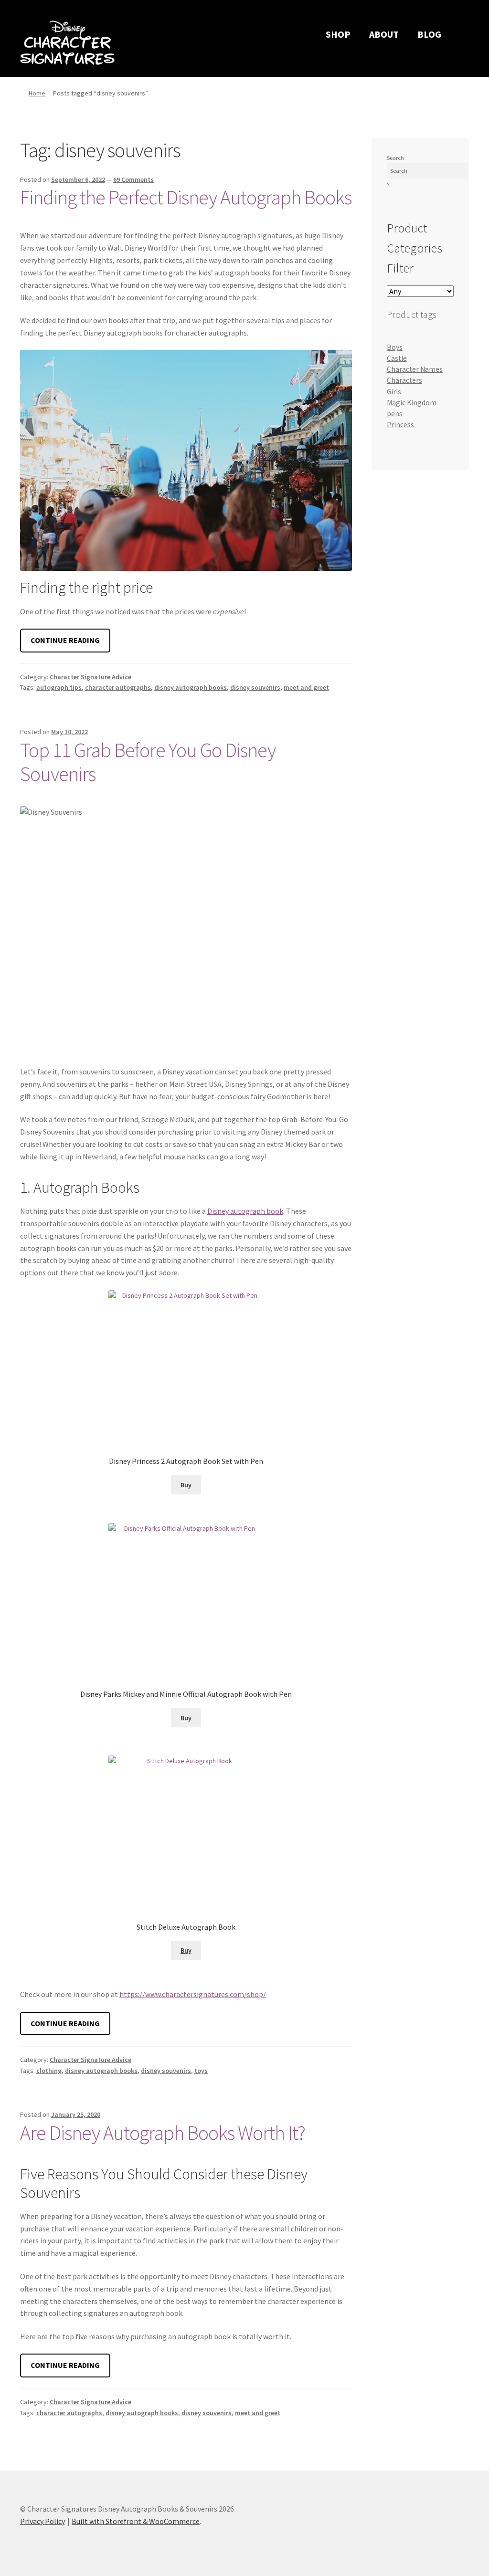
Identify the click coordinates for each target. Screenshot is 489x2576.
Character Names (415, 369)
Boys (395, 347)
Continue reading (70, 644)
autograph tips (59, 687)
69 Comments (133, 179)
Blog (429, 34)
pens (395, 414)
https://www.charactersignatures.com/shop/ (193, 1994)
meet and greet (306, 687)
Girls (394, 392)
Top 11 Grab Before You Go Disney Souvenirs (148, 762)
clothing (49, 2071)
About (384, 34)
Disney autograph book (245, 1211)
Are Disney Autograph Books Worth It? (163, 2133)
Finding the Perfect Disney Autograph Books (186, 197)
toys (201, 2071)
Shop (338, 34)
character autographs (118, 687)
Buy (186, 1485)
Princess (400, 425)
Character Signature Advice (90, 677)
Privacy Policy (43, 2521)
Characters (404, 380)
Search (395, 158)
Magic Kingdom (412, 403)
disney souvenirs (255, 687)
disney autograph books (191, 687)
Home (37, 93)
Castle (397, 358)
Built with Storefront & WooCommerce (136, 2521)
